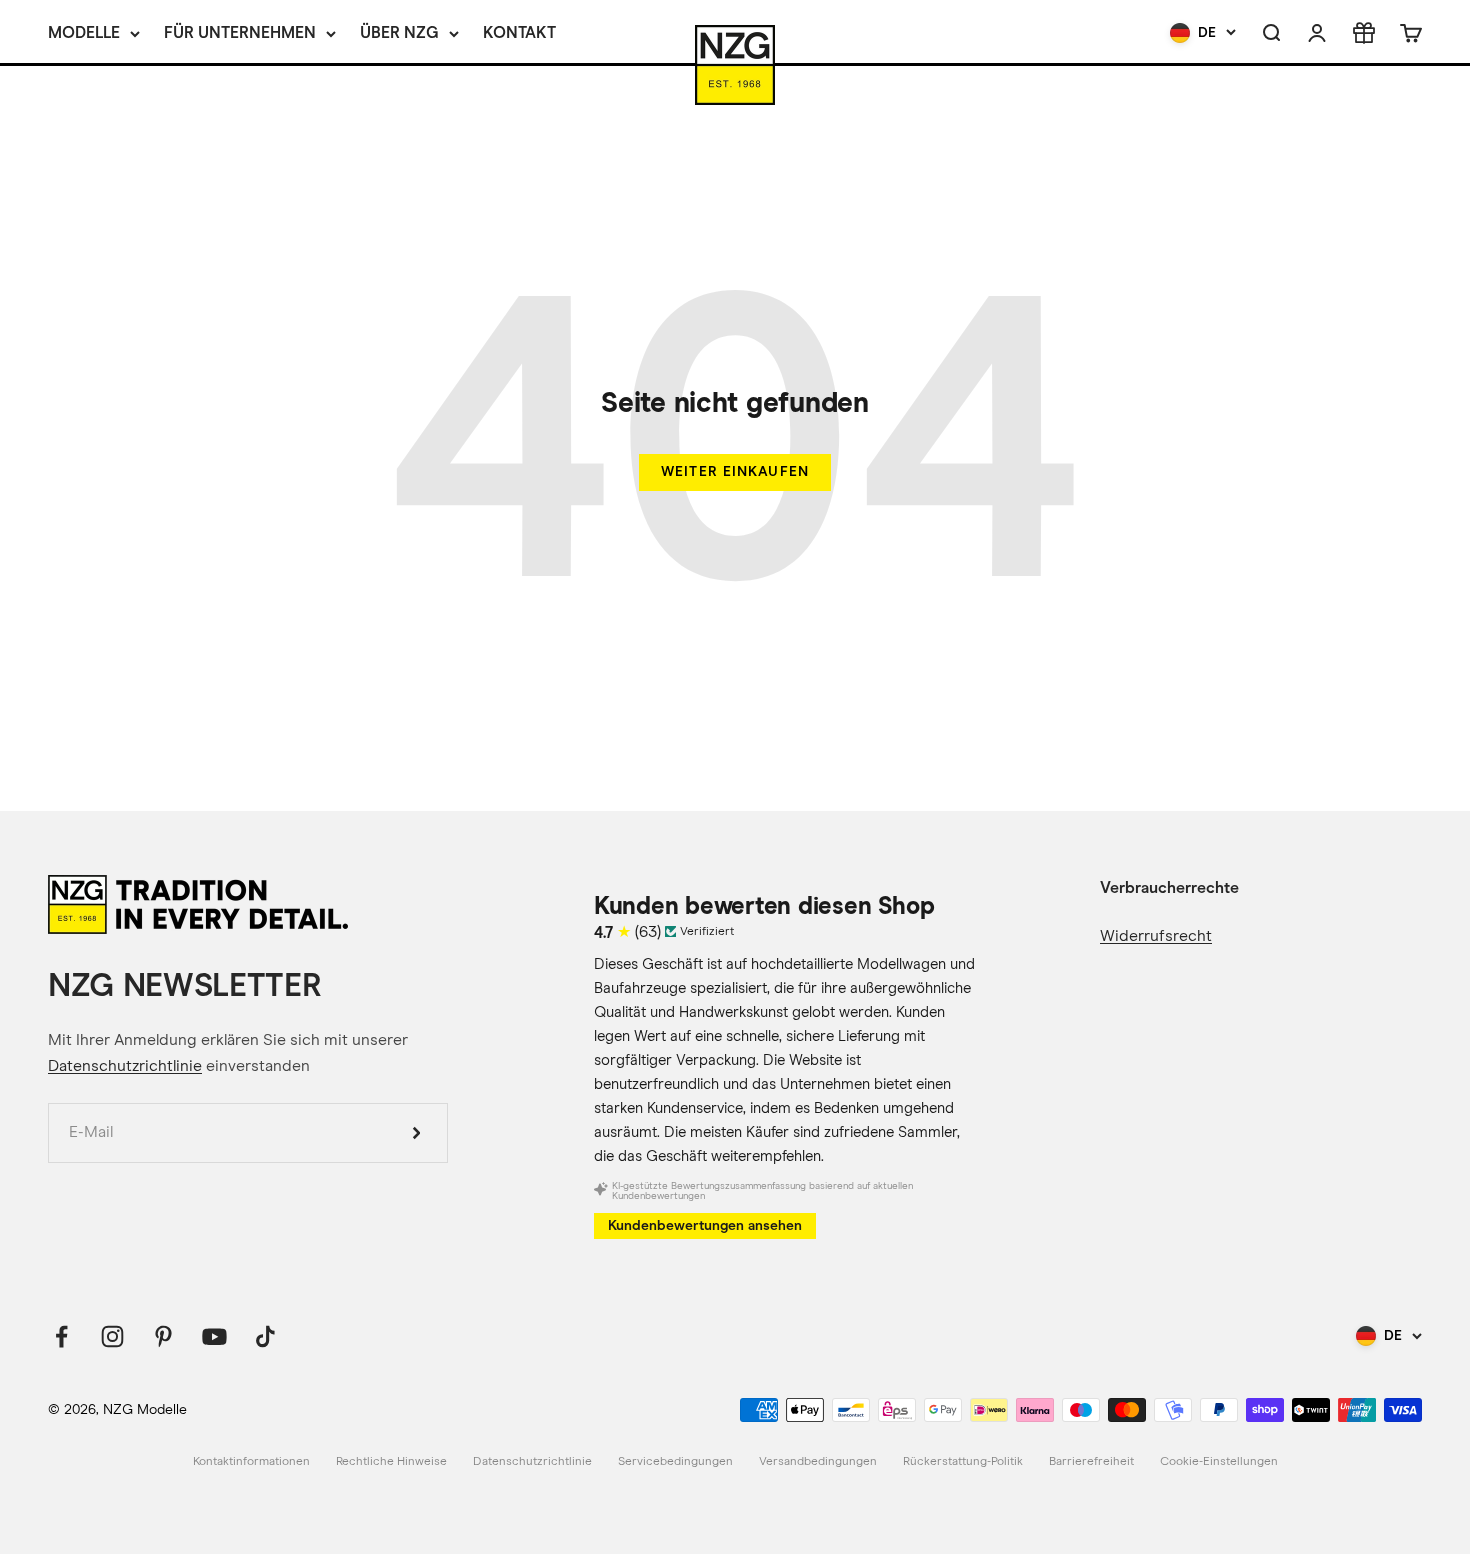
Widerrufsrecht (1156, 936)
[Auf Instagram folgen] (112, 1336)
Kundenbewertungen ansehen (705, 1225)
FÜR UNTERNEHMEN (240, 32)
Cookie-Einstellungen (1219, 1462)
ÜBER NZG (399, 32)
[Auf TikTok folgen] (265, 1336)
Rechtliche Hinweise (391, 1462)
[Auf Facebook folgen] (61, 1336)
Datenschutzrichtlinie (125, 1066)
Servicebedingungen (675, 1462)
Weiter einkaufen (735, 471)
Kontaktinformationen (251, 1462)
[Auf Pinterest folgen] (163, 1336)
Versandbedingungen (818, 1462)
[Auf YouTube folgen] (214, 1336)
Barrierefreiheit (1091, 1462)
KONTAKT (519, 32)
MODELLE (84, 32)
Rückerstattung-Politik (963, 1462)
